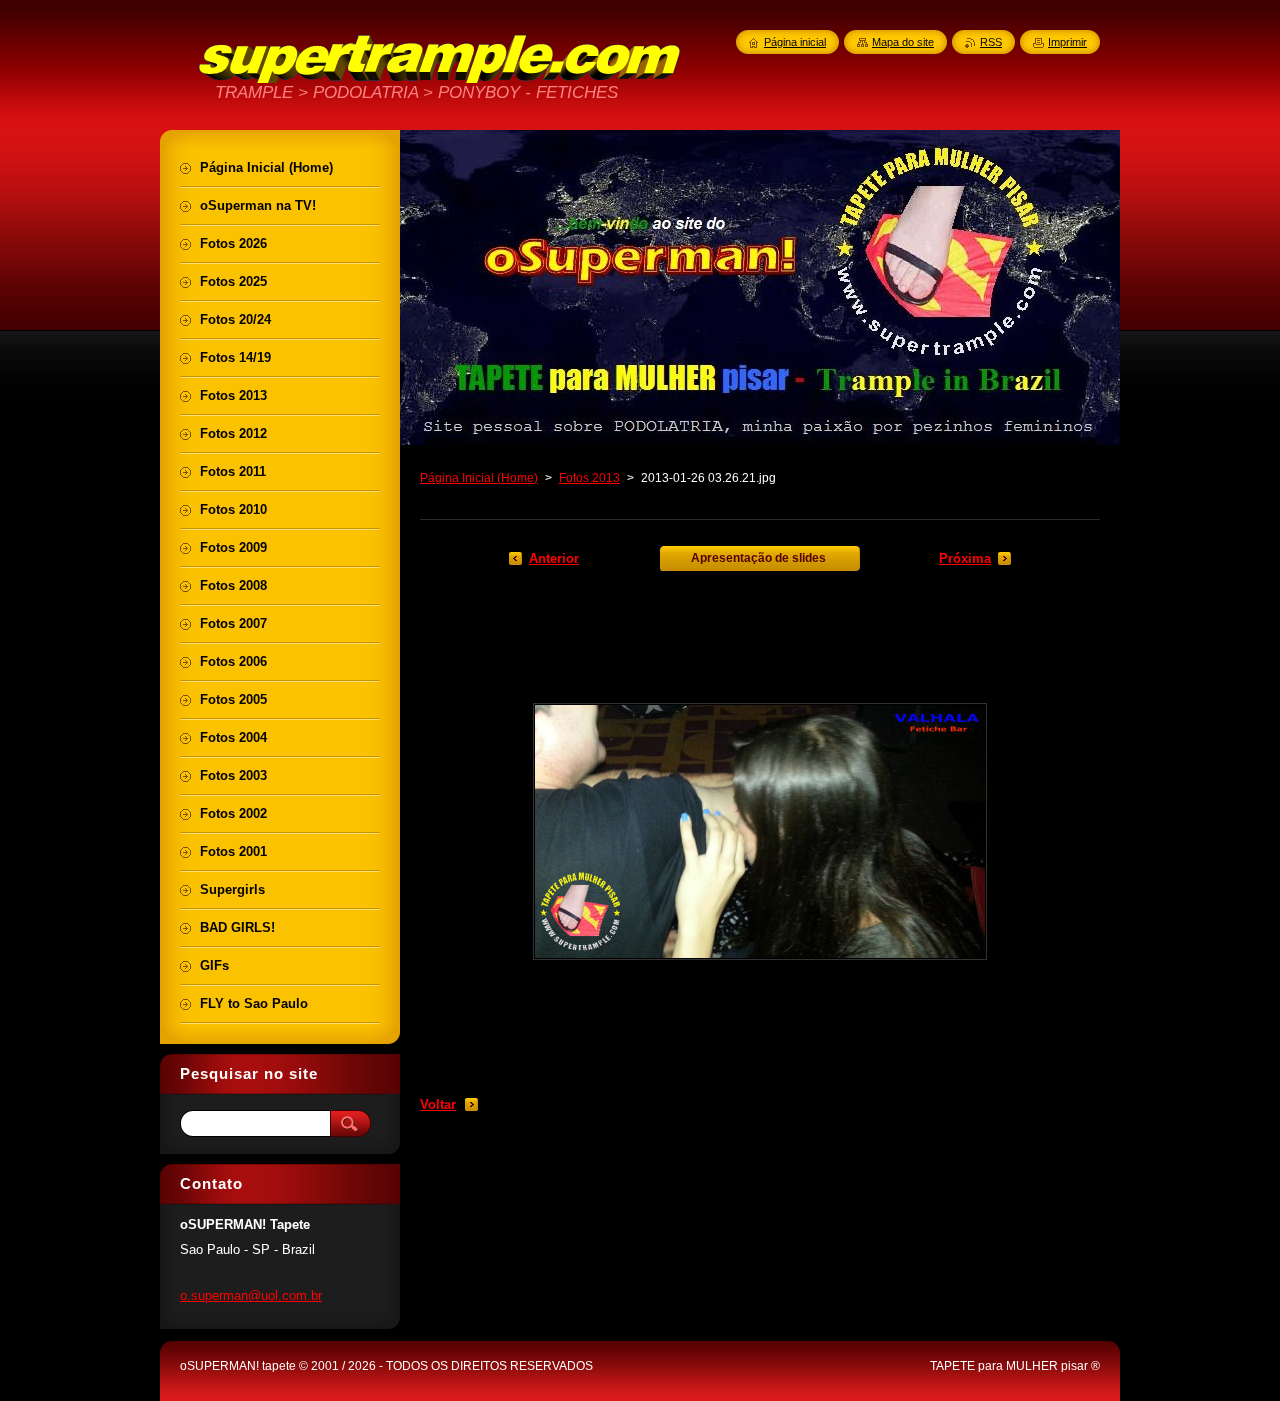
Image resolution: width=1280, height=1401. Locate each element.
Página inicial (795, 42)
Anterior (554, 558)
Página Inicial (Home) (479, 478)
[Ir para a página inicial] (440, 80)
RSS (991, 42)
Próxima (965, 558)
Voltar (438, 1104)
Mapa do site (903, 42)
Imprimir (1067, 42)
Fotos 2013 (589, 478)
